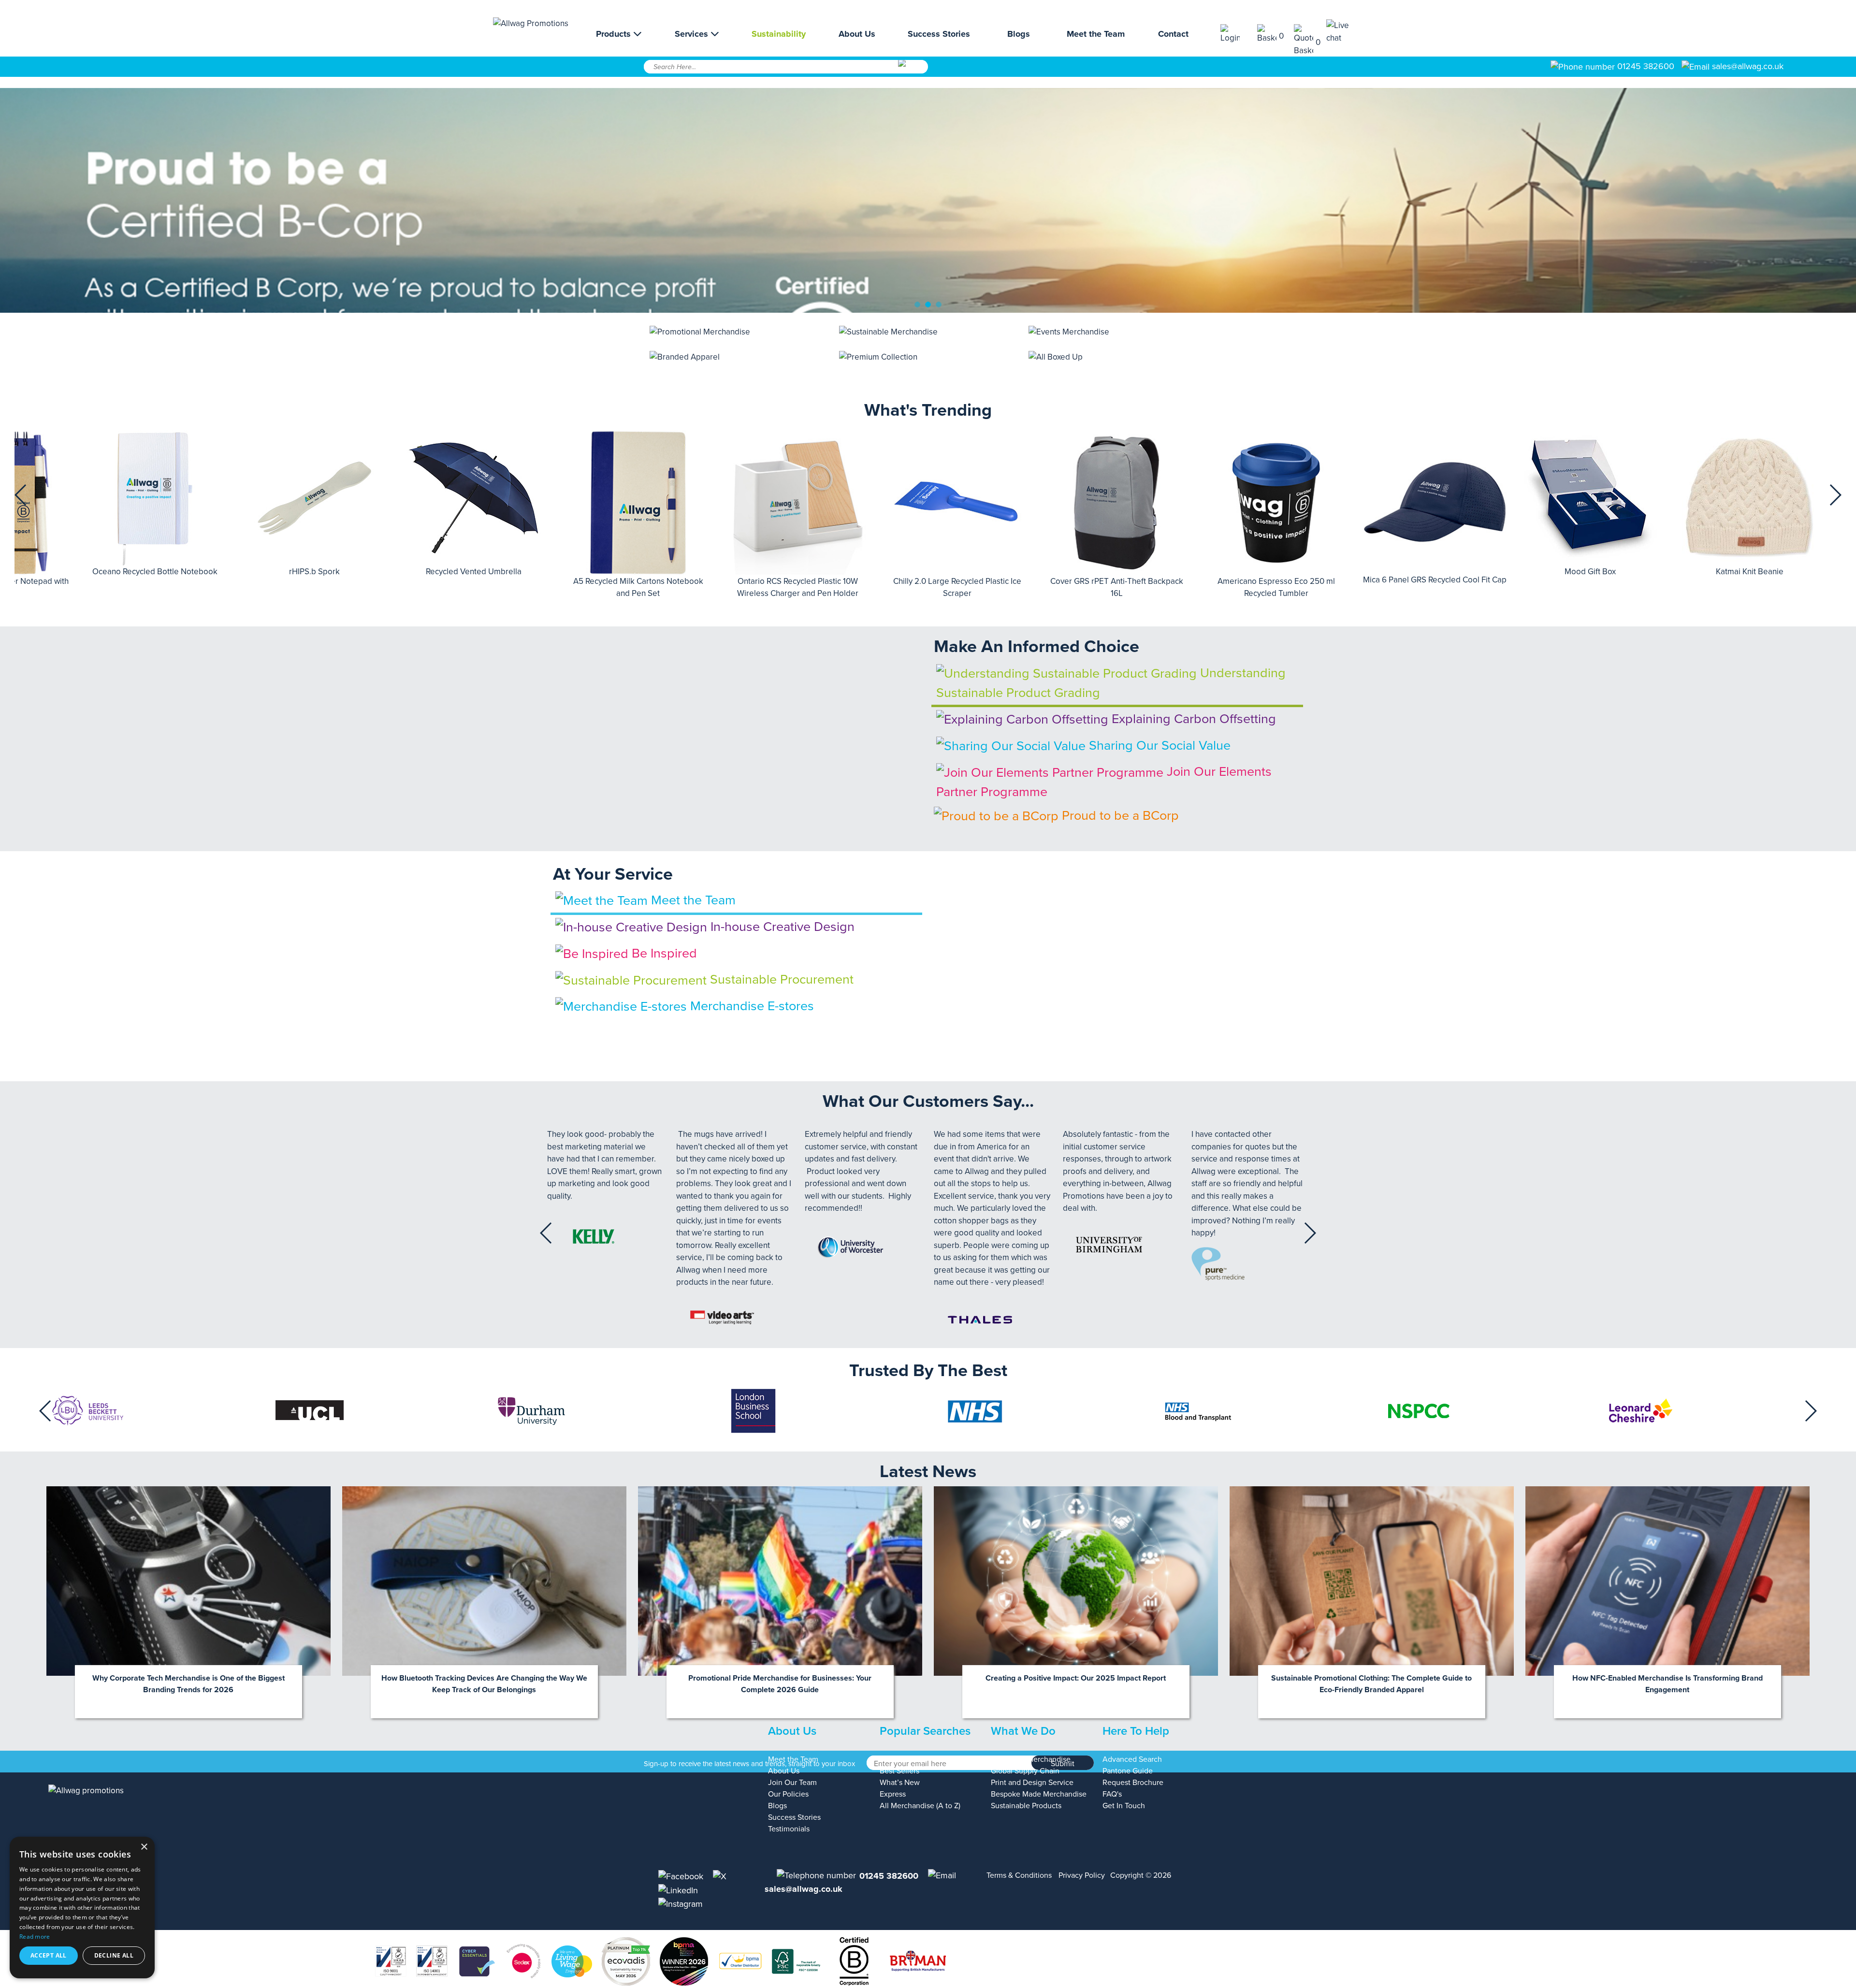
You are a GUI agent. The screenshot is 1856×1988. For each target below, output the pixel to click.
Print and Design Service (1032, 1783)
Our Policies (788, 1794)
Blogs (1019, 34)
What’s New (900, 1783)
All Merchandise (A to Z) (920, 1806)
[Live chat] (1345, 32)
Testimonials (789, 1829)
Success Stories (939, 34)
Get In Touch (1124, 1806)
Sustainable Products (1026, 1806)
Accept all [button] (49, 1955)
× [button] (144, 1847)
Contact (1173, 34)
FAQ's (1112, 1794)
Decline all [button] (114, 1955)
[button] (21, 495)
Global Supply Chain (1025, 1771)
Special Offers (903, 1759)
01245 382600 (1645, 66)
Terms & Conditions (1019, 1875)
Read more (35, 1937)
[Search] (912, 70)
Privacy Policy (1082, 1875)
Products (615, 34)
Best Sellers (899, 1771)
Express (893, 1794)
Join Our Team (792, 1783)
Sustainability (779, 34)
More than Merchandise (1031, 1759)
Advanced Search (1132, 1759)
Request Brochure (1133, 1783)
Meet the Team (1096, 34)
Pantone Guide (1128, 1771)
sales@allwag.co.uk (1748, 66)
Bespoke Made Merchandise (1039, 1794)
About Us (857, 34)
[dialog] (82, 1908)
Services (693, 34)
